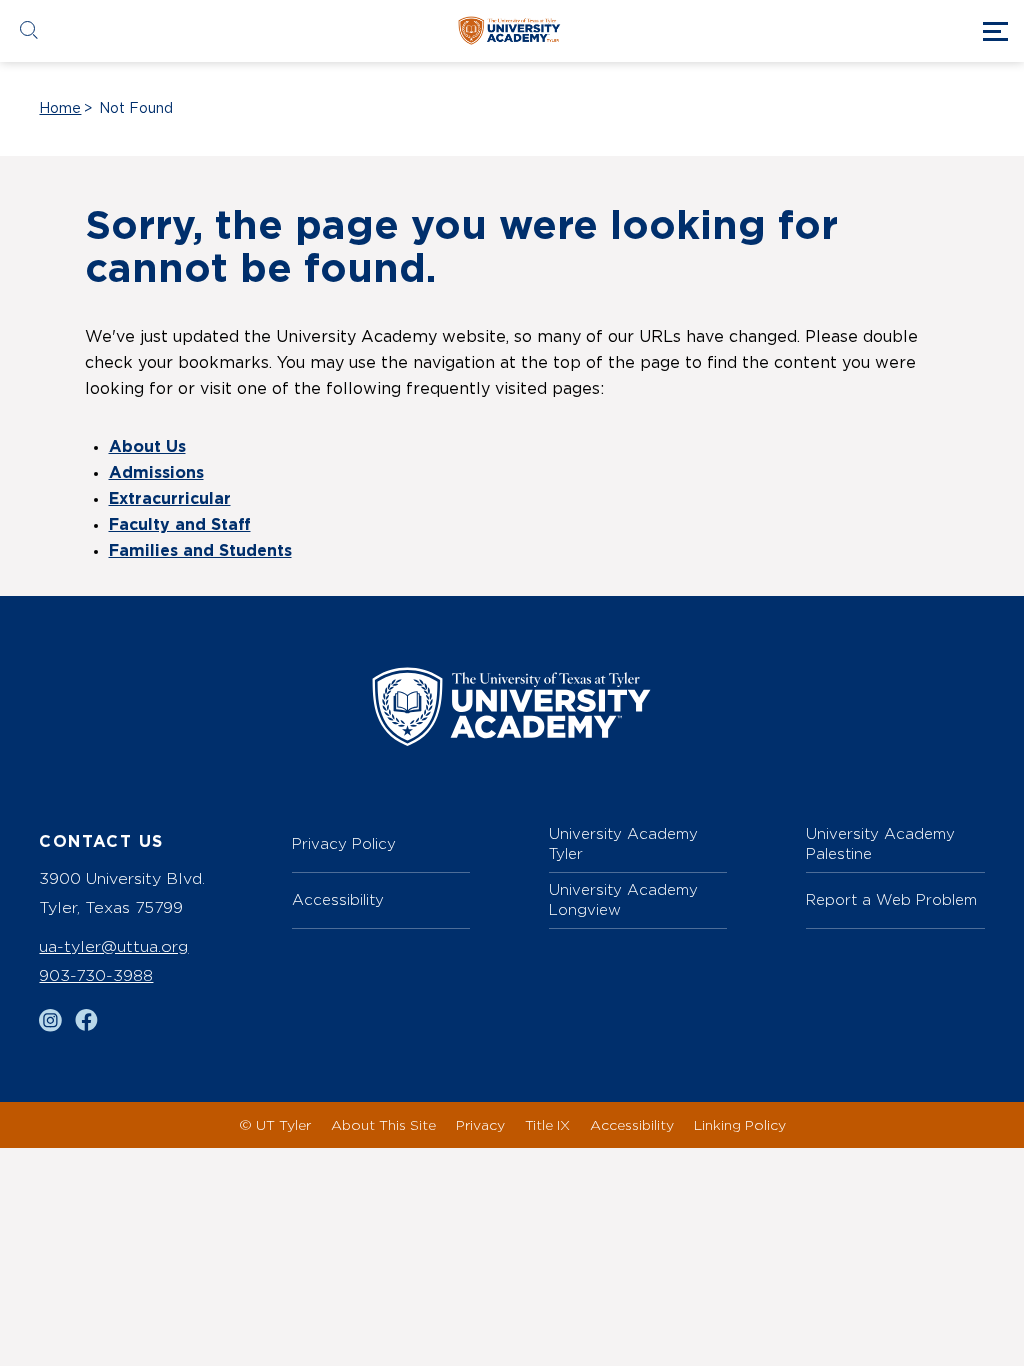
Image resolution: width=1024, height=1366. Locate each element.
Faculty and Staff (180, 525)
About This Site (383, 1124)
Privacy (480, 1124)
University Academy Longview (623, 899)
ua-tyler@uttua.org (113, 946)
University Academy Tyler (623, 843)
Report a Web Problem (891, 899)
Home (60, 109)
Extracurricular (170, 499)
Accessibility (338, 899)
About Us (147, 447)
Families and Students (200, 551)
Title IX (547, 1124)
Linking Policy (740, 1124)
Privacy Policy (344, 843)
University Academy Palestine (880, 843)
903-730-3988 (96, 975)
